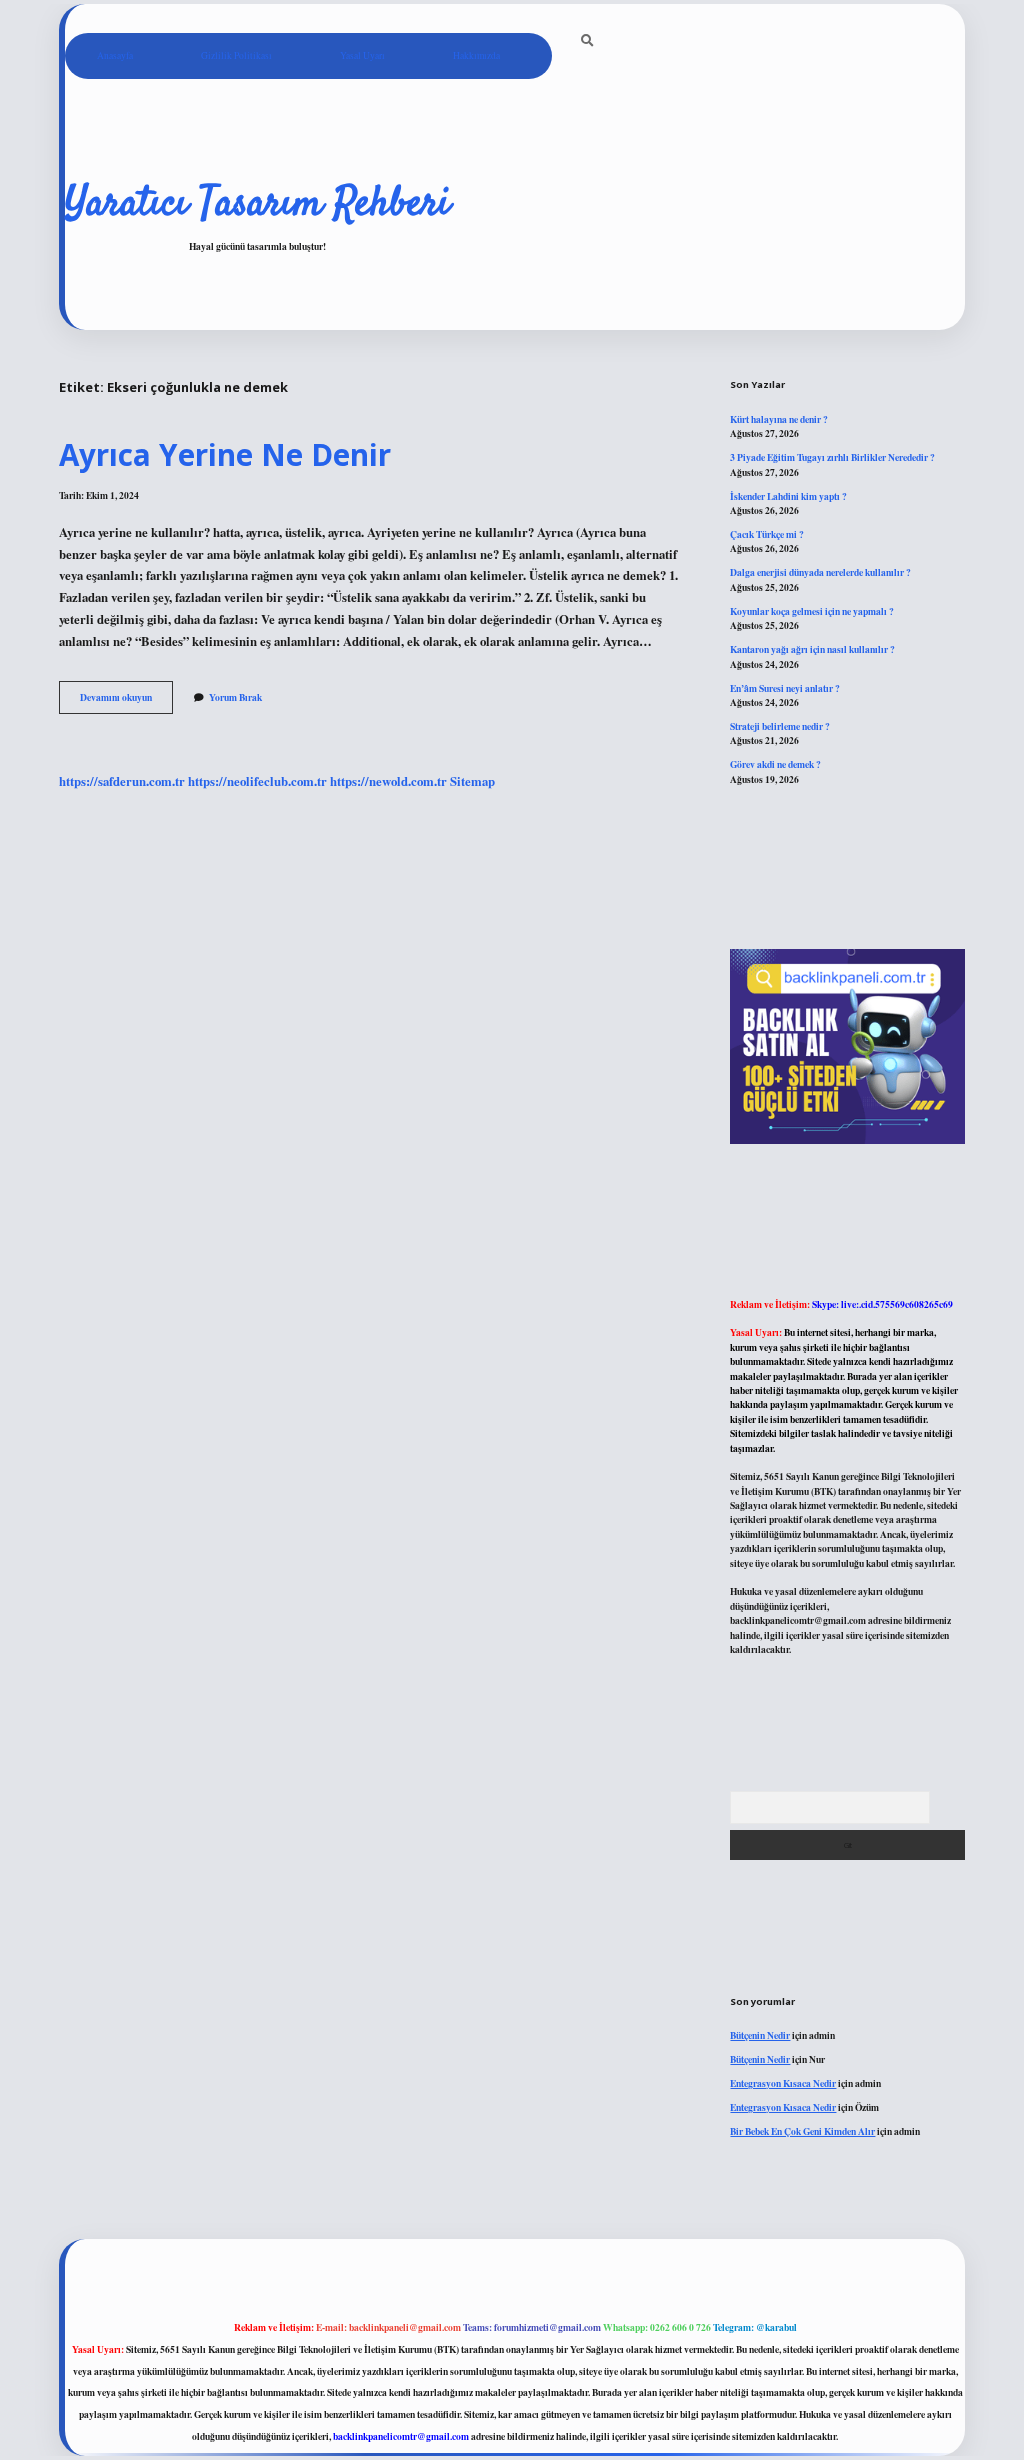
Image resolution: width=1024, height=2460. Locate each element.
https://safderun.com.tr (122, 781)
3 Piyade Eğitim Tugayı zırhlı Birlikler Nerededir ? (832, 457)
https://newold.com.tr (388, 781)
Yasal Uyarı (362, 55)
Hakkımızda (476, 55)
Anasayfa (115, 55)
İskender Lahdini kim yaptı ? (788, 496)
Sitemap (472, 781)
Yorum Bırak (235, 697)
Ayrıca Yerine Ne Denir (225, 454)
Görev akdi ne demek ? (775, 764)
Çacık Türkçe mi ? (767, 534)
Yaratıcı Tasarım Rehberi (257, 205)
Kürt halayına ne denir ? (779, 419)
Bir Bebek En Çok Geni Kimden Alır (802, 2131)
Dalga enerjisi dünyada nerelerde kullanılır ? (820, 572)
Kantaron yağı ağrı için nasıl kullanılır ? (812, 649)
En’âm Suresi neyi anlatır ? (785, 688)
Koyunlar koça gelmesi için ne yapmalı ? (812, 611)
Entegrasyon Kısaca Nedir (783, 2083)
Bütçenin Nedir (760, 2035)
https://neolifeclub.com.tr (257, 781)
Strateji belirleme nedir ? (780, 726)
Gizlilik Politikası (236, 55)
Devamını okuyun (126, 701)
